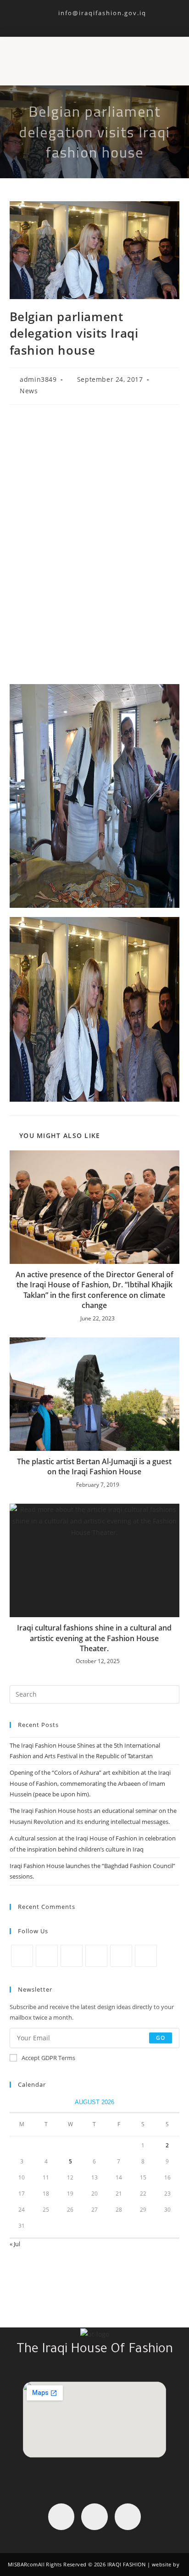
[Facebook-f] (61, 2517)
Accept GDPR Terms (48, 2058)
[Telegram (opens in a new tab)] (115, 21)
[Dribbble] (121, 1956)
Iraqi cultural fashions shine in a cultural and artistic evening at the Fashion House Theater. (94, 1638)
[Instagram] (72, 1956)
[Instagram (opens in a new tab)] (96, 21)
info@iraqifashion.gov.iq (94, 13)
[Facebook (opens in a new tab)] (85, 21)
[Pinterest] (96, 1956)
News (29, 391)
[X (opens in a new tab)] (75, 21)
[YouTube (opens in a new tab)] (106, 21)
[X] (22, 1956)
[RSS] (146, 1956)
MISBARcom (23, 2564)
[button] (86, 57)
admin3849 (38, 379)
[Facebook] (47, 1956)
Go (161, 2038)
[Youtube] (128, 2517)
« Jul (15, 2244)
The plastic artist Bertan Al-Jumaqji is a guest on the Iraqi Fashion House (94, 1466)
